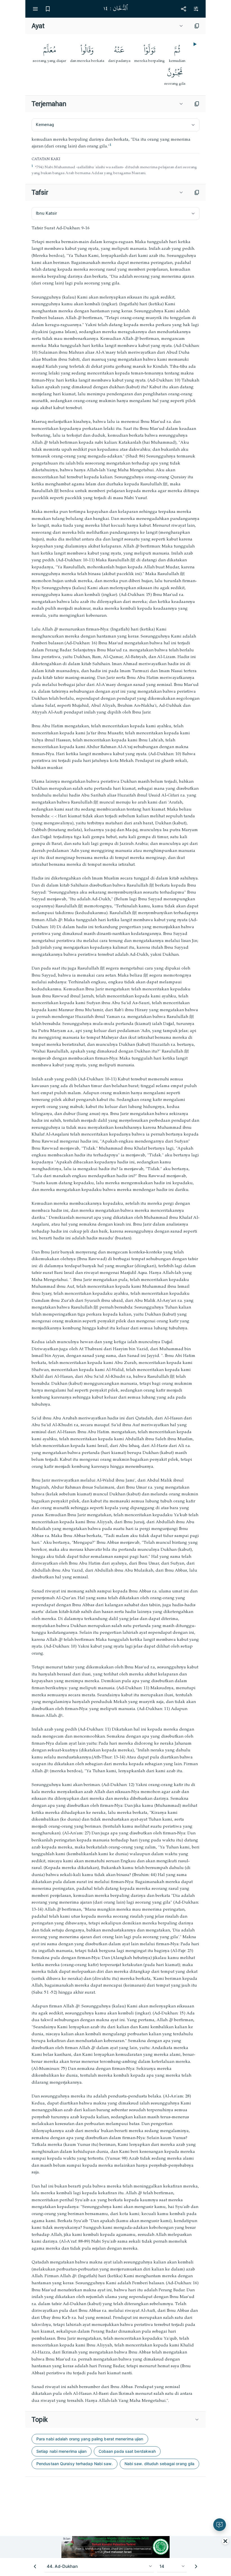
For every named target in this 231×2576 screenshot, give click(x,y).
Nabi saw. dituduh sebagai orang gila (160, 2464)
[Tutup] (225, 2541)
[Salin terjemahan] (197, 104)
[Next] (196, 2566)
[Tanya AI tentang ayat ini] (220, 2525)
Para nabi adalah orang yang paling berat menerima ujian (90, 2439)
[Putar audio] (194, 44)
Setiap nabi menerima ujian (62, 2451)
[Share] (183, 9)
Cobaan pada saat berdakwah (127, 2451)
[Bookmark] (48, 9)
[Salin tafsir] (197, 192)
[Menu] (35, 9)
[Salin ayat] (197, 26)
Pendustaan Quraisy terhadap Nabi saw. (75, 2464)
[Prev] (35, 2566)
